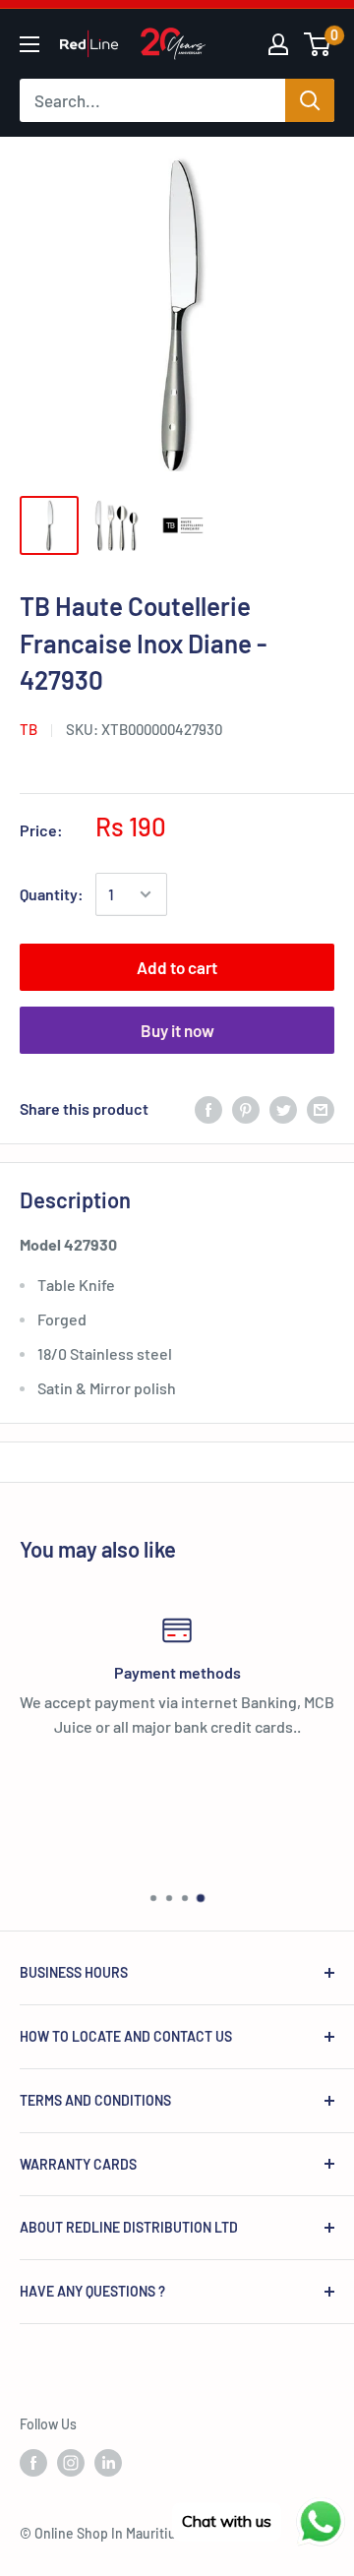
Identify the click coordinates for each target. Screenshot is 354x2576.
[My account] (278, 44)
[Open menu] (29, 44)
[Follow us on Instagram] (71, 2463)
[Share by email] (321, 1108)
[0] (318, 44)
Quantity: (52, 894)
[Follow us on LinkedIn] (108, 2463)
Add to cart (177, 967)
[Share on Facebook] (208, 1108)
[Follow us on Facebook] (33, 2463)
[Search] (310, 100)
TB (29, 729)
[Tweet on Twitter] (283, 1108)
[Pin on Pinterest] (246, 1108)
